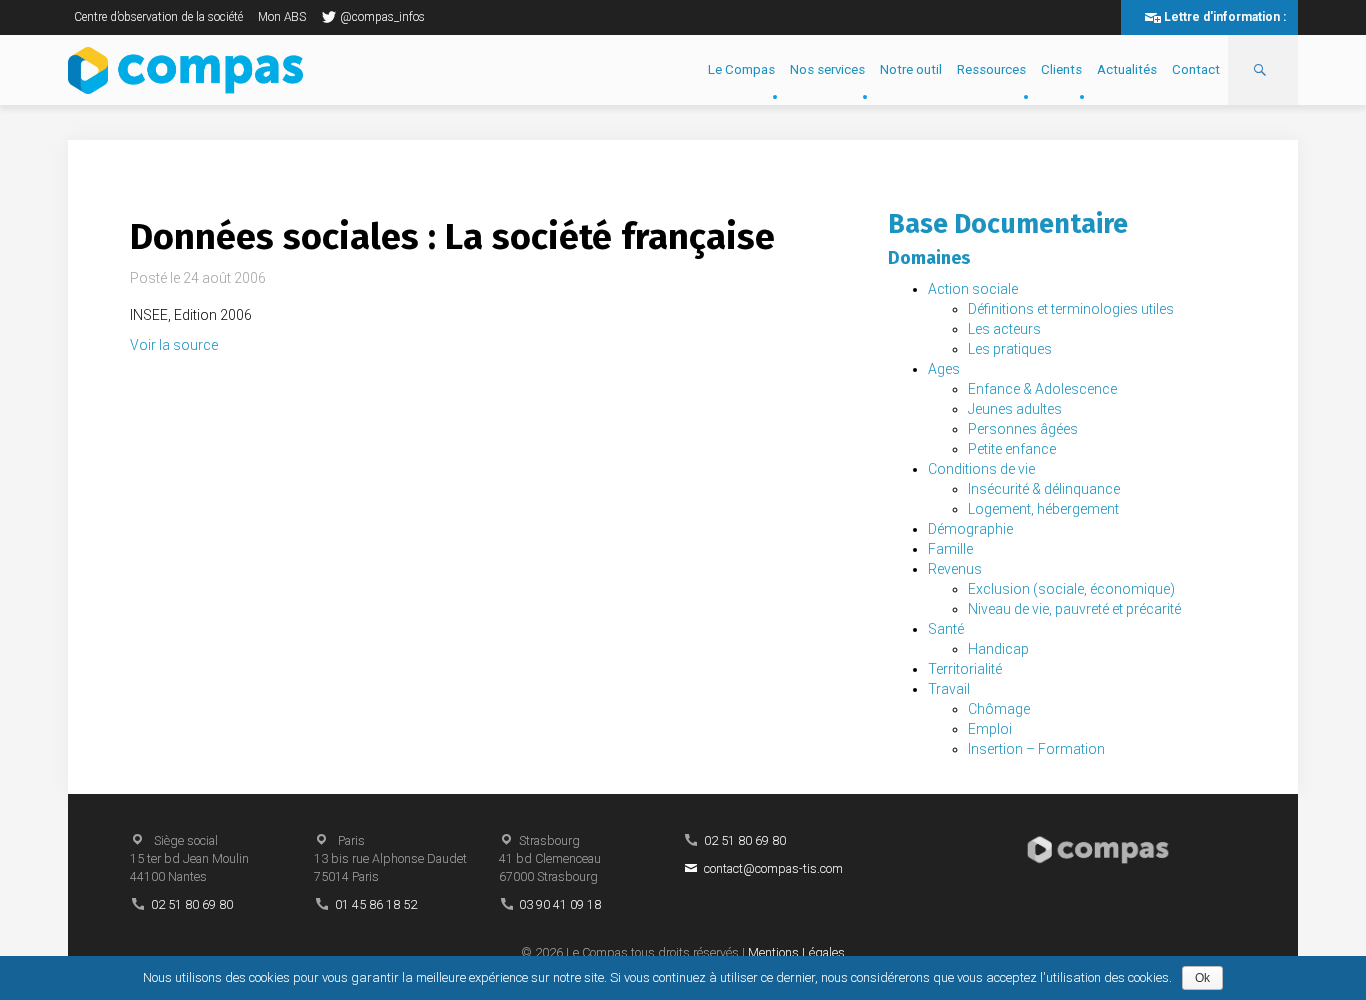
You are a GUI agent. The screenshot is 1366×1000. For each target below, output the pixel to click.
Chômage (999, 709)
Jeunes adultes (1015, 409)
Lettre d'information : (1225, 17)
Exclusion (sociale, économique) (1071, 589)
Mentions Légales (796, 952)
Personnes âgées (1023, 429)
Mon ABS (282, 17)
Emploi (990, 729)
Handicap (998, 649)
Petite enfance (1012, 449)
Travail (949, 689)
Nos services (827, 69)
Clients (1061, 69)
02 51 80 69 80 (192, 904)
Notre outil (911, 69)
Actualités (1127, 69)
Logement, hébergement (1043, 509)
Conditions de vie (981, 469)
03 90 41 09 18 (560, 904)
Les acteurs (1004, 329)
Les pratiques (1010, 349)
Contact (1196, 69)
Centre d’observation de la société (158, 17)
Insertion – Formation (1036, 749)
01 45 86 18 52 (376, 904)
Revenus (955, 569)
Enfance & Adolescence (1042, 389)
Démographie (970, 529)
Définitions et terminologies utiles (1071, 309)
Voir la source (174, 345)
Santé (946, 629)
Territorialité (965, 669)
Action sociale (973, 289)
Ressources (991, 69)
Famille (950, 549)
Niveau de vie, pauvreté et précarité (1074, 609)
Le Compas (741, 69)
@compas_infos (382, 17)
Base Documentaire (1008, 224)
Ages (944, 369)
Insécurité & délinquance (1044, 489)
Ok (1202, 978)
